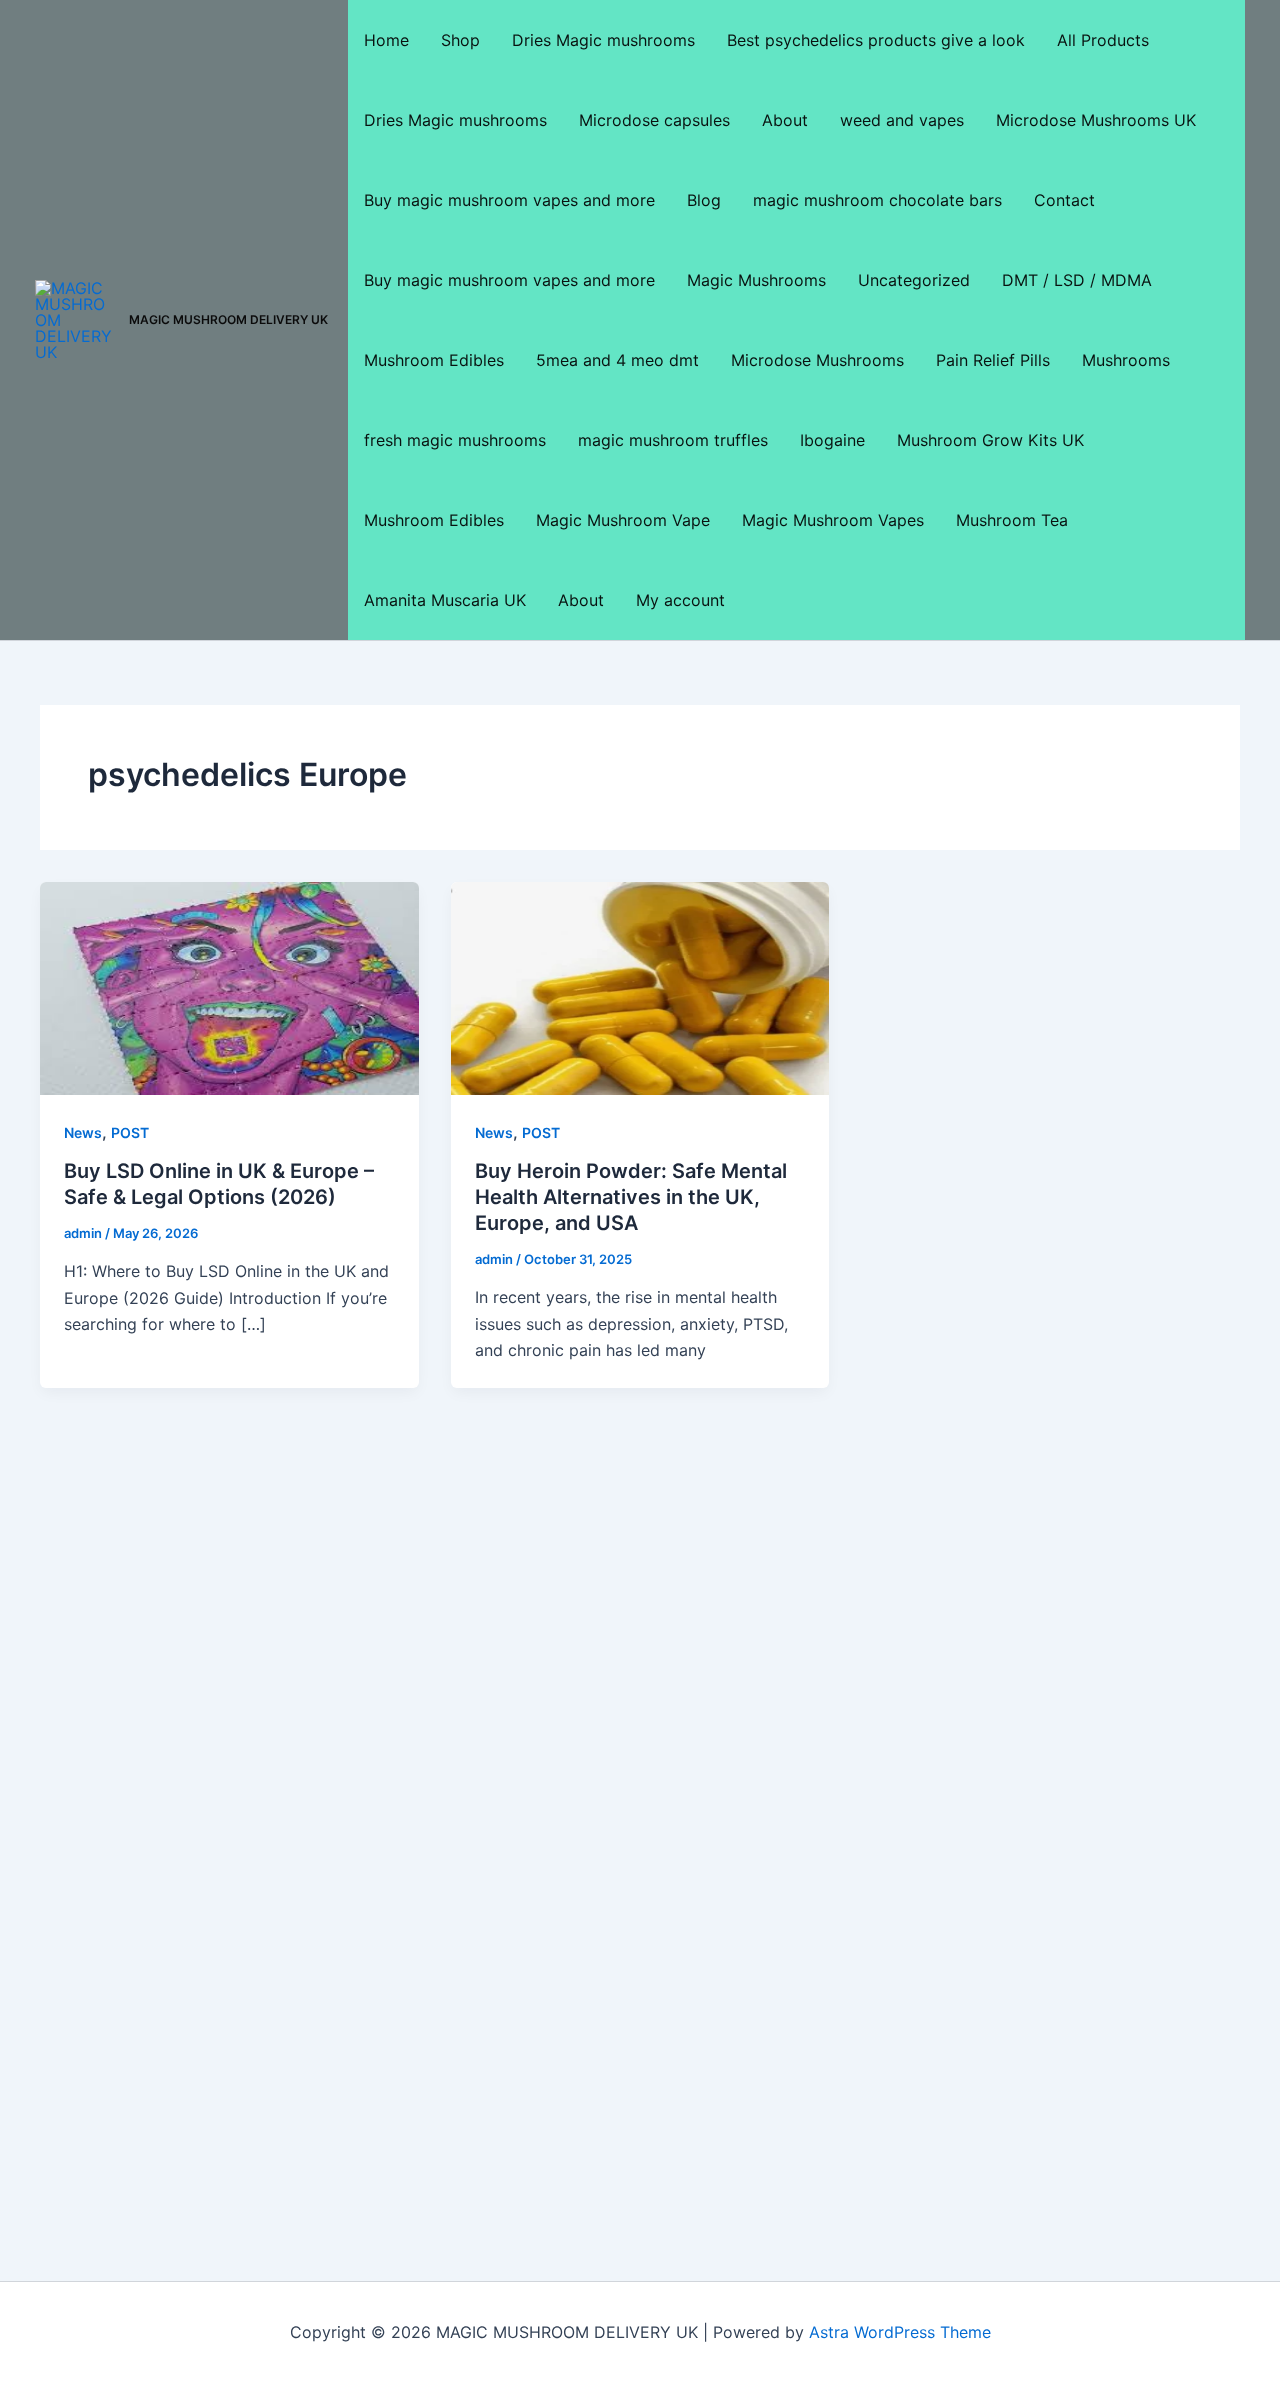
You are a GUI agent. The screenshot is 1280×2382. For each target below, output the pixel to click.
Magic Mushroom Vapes (833, 520)
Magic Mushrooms (756, 280)
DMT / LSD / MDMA (1077, 280)
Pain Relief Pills (993, 360)
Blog (704, 200)
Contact (1064, 200)
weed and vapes (902, 120)
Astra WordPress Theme (900, 2332)
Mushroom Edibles (434, 360)
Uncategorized (914, 280)
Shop (460, 40)
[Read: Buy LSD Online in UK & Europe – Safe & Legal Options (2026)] (229, 987)
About (785, 120)
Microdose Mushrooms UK (1096, 120)
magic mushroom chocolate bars (877, 200)
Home (386, 40)
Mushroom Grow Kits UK (990, 440)
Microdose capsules (654, 120)
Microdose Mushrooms (817, 360)
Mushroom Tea (1012, 520)
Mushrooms (1126, 360)
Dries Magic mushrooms (603, 40)
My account (680, 600)
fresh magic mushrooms (455, 440)
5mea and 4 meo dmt (617, 360)
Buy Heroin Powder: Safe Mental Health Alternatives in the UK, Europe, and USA (631, 1197)
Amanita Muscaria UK (445, 600)
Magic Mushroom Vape (623, 520)
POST (130, 1132)
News (83, 1132)
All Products (1103, 40)
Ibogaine (832, 440)
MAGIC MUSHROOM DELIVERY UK (228, 319)
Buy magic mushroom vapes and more (509, 200)
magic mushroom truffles (673, 440)
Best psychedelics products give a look (876, 40)
